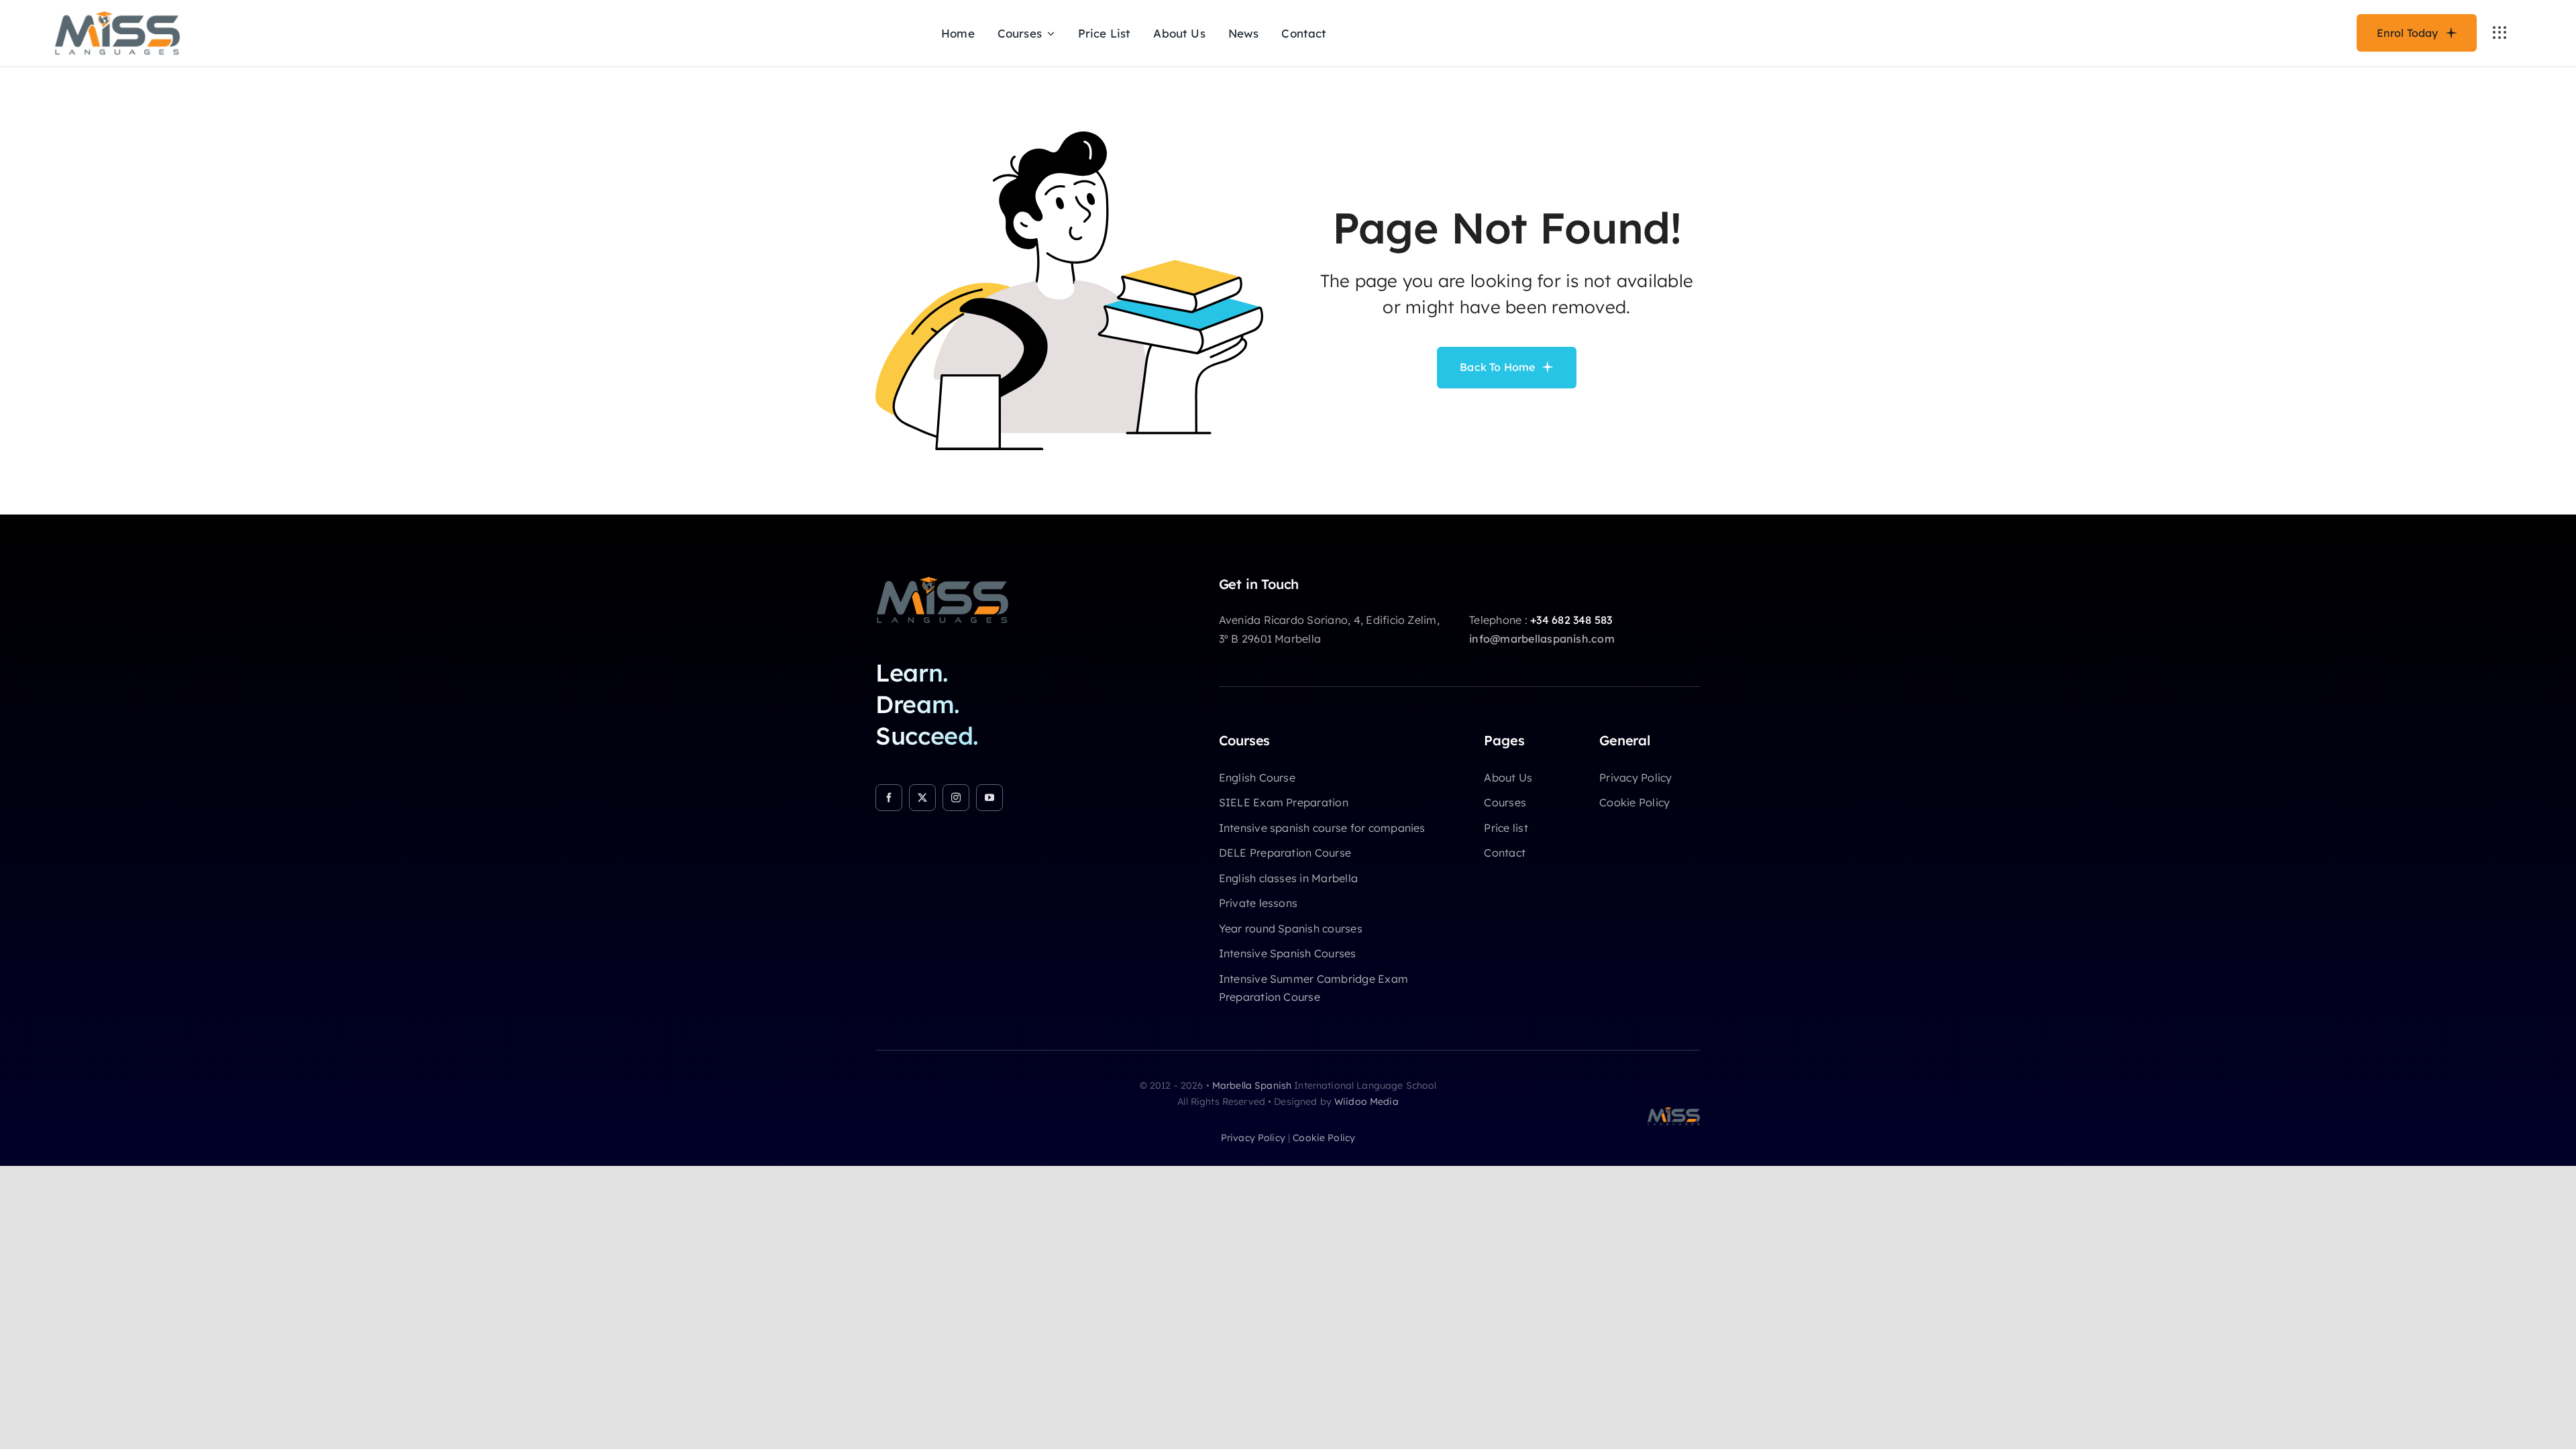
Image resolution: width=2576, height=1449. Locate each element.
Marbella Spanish (1252, 1085)
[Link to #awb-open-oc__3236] (2500, 33)
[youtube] (989, 798)
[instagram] (956, 798)
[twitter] (922, 798)
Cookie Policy (1324, 1138)
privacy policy (1253, 1138)
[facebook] (889, 798)
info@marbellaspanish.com (1542, 639)
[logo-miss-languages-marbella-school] (117, 16)
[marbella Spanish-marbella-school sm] (943, 582)
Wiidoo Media (1366, 1102)
